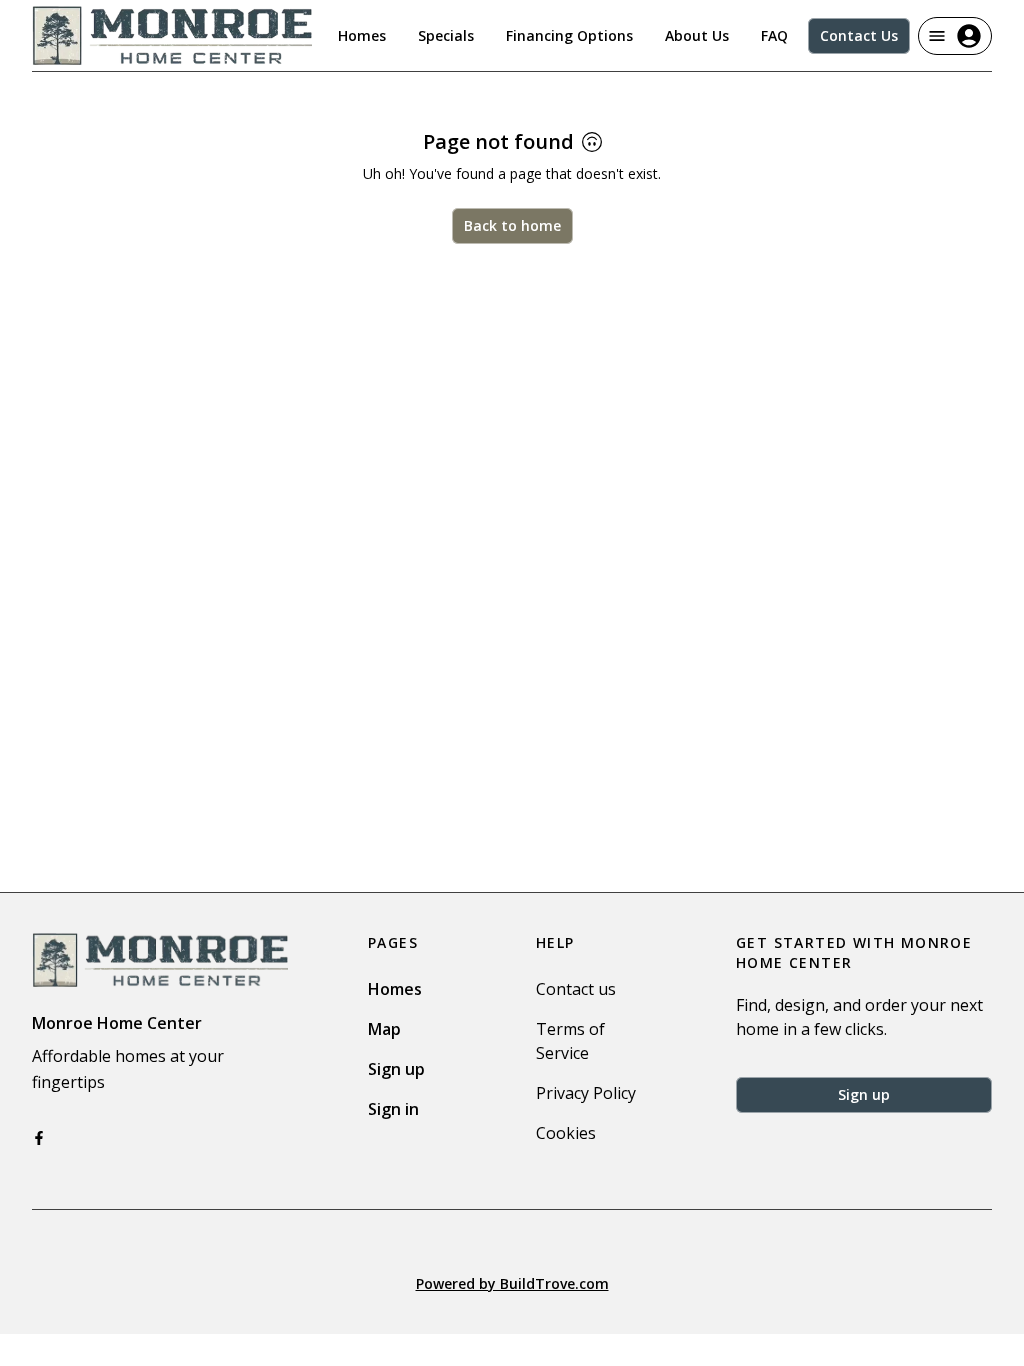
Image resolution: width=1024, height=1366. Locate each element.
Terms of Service (570, 1041)
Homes (362, 35)
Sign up (396, 1069)
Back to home (512, 225)
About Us (697, 35)
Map (384, 1029)
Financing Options (569, 35)
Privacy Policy (586, 1093)
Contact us (576, 989)
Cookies (566, 1133)
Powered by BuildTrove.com (512, 1283)
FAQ (774, 35)
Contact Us (859, 35)
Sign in (393, 1109)
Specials (446, 35)
